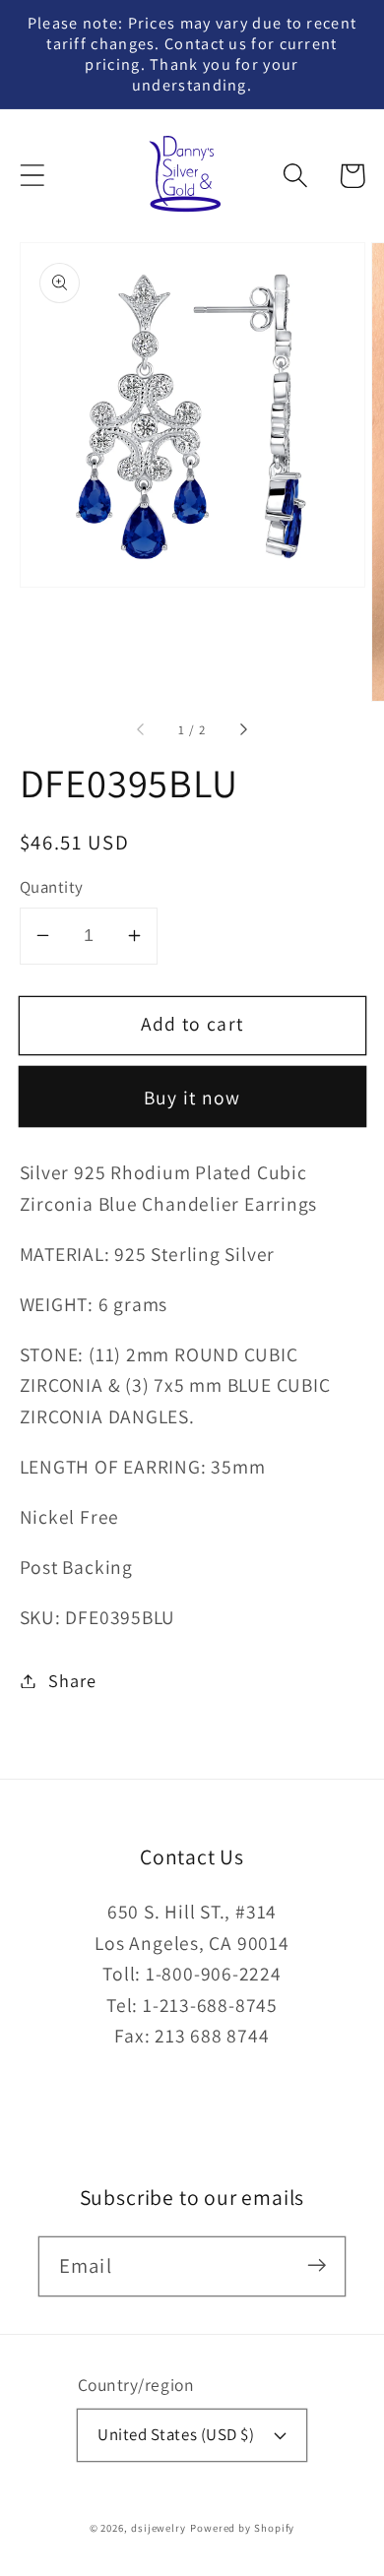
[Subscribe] (317, 2265)
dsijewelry (159, 2528)
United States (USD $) (176, 2434)
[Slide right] (242, 730)
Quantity (52, 887)
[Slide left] (142, 730)
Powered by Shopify (242, 2528)
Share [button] (72, 1680)
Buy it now (192, 1098)
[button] (32, 176)
